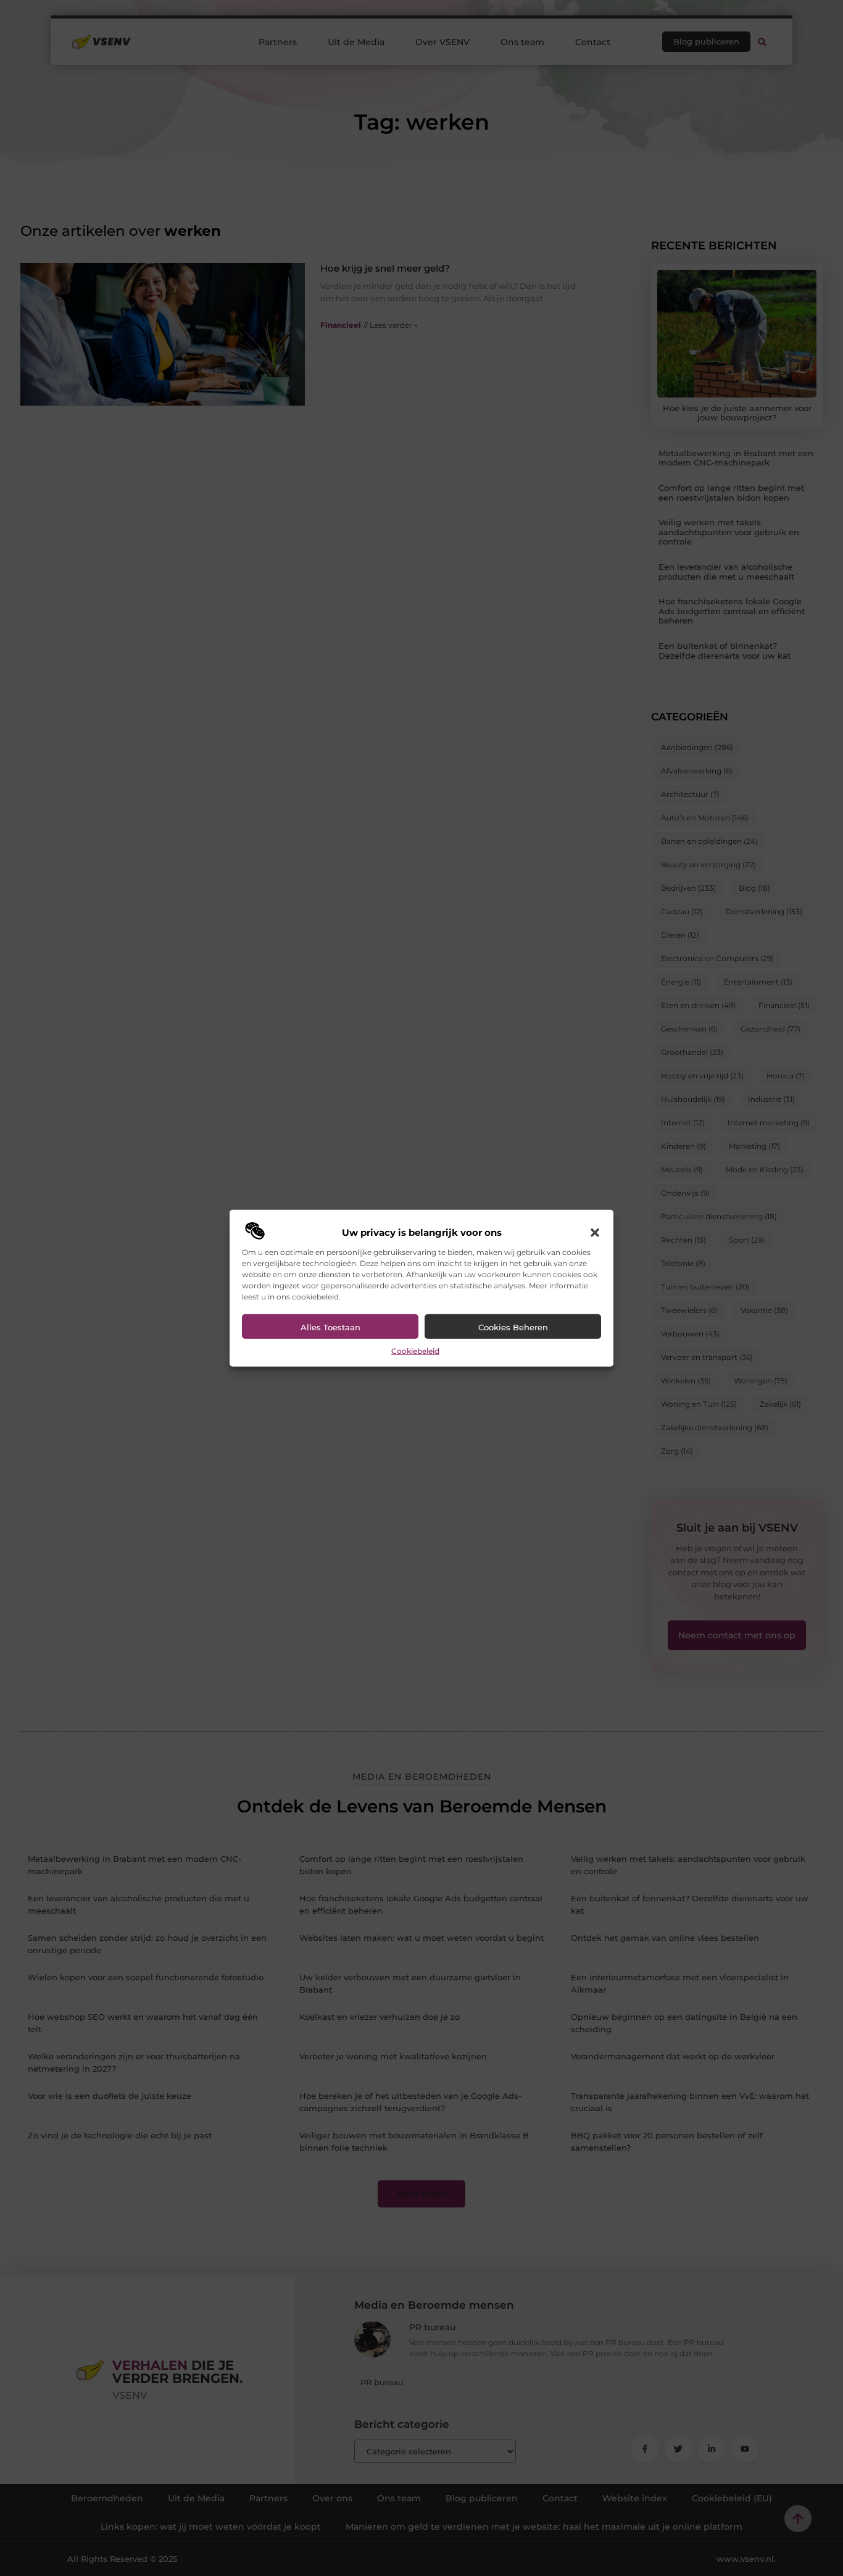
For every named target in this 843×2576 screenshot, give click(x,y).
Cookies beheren (513, 1327)
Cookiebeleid (415, 1351)
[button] (595, 1233)
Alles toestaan (330, 1327)
